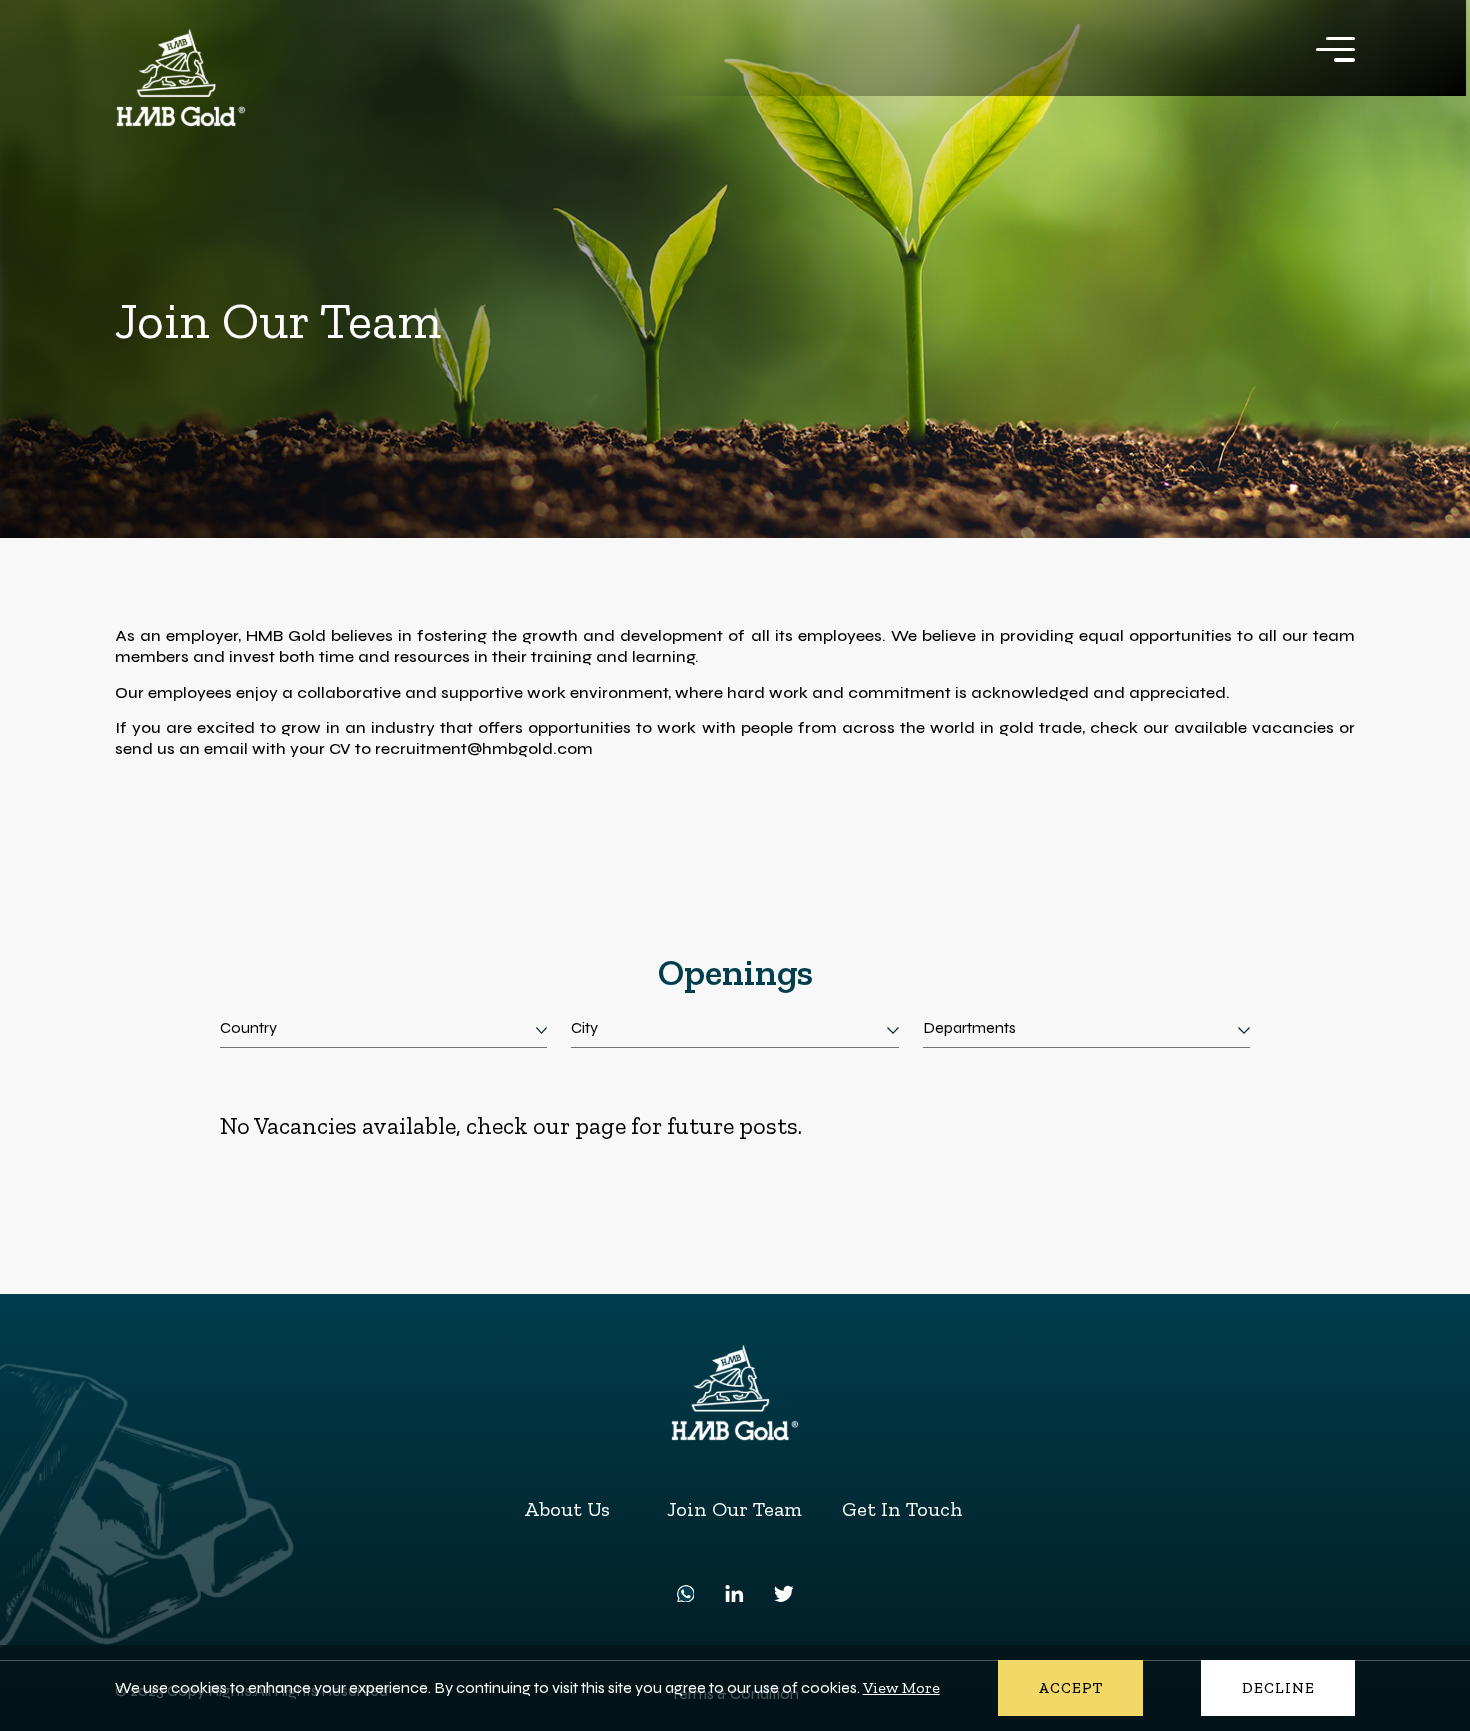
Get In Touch (902, 1509)
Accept (1070, 1688)
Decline (1279, 1688)
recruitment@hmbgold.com (484, 748)
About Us (567, 1509)
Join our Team (734, 1509)
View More (901, 1687)
